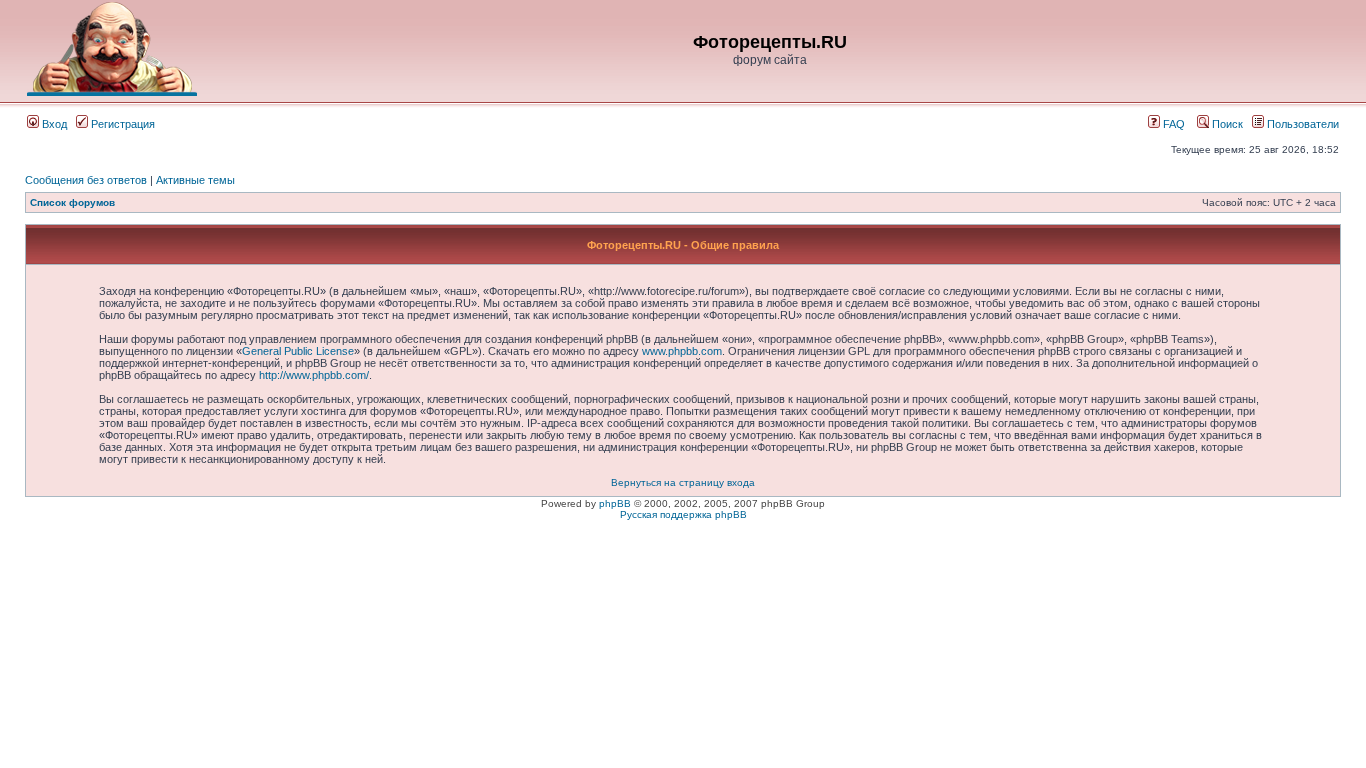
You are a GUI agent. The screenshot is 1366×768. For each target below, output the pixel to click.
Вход (53, 124)
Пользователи (1301, 124)
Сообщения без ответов (86, 180)
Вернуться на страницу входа (683, 482)
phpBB (615, 503)
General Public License (298, 351)
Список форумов (72, 202)
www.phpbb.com (682, 351)
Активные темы (195, 180)
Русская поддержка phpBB (683, 514)
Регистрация (121, 124)
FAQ (1172, 124)
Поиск (1226, 124)
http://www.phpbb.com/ (314, 375)
